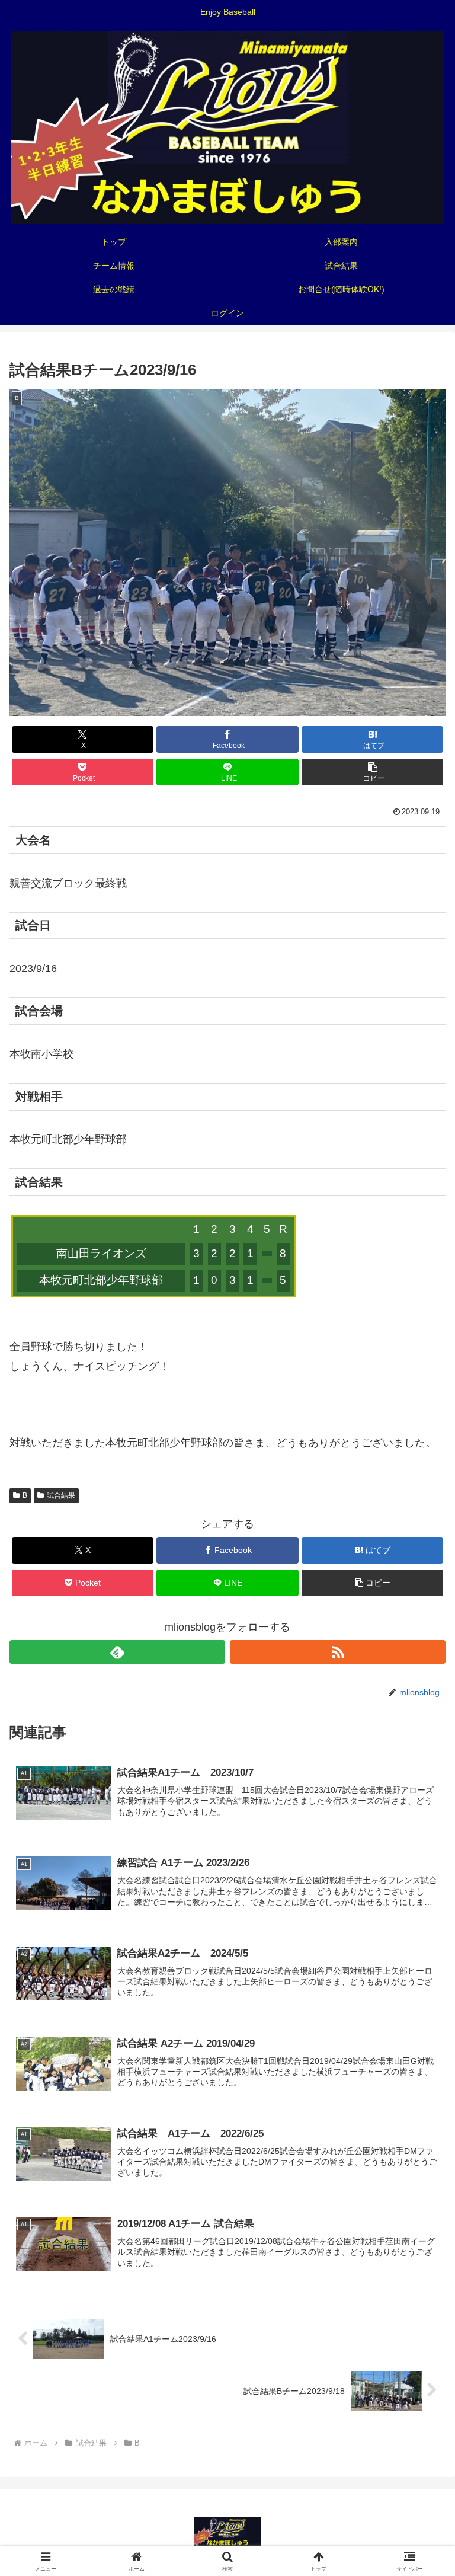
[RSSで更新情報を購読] (338, 1652)
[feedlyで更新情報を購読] (117, 1652)
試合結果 (61, 1495)
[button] (372, 772)
